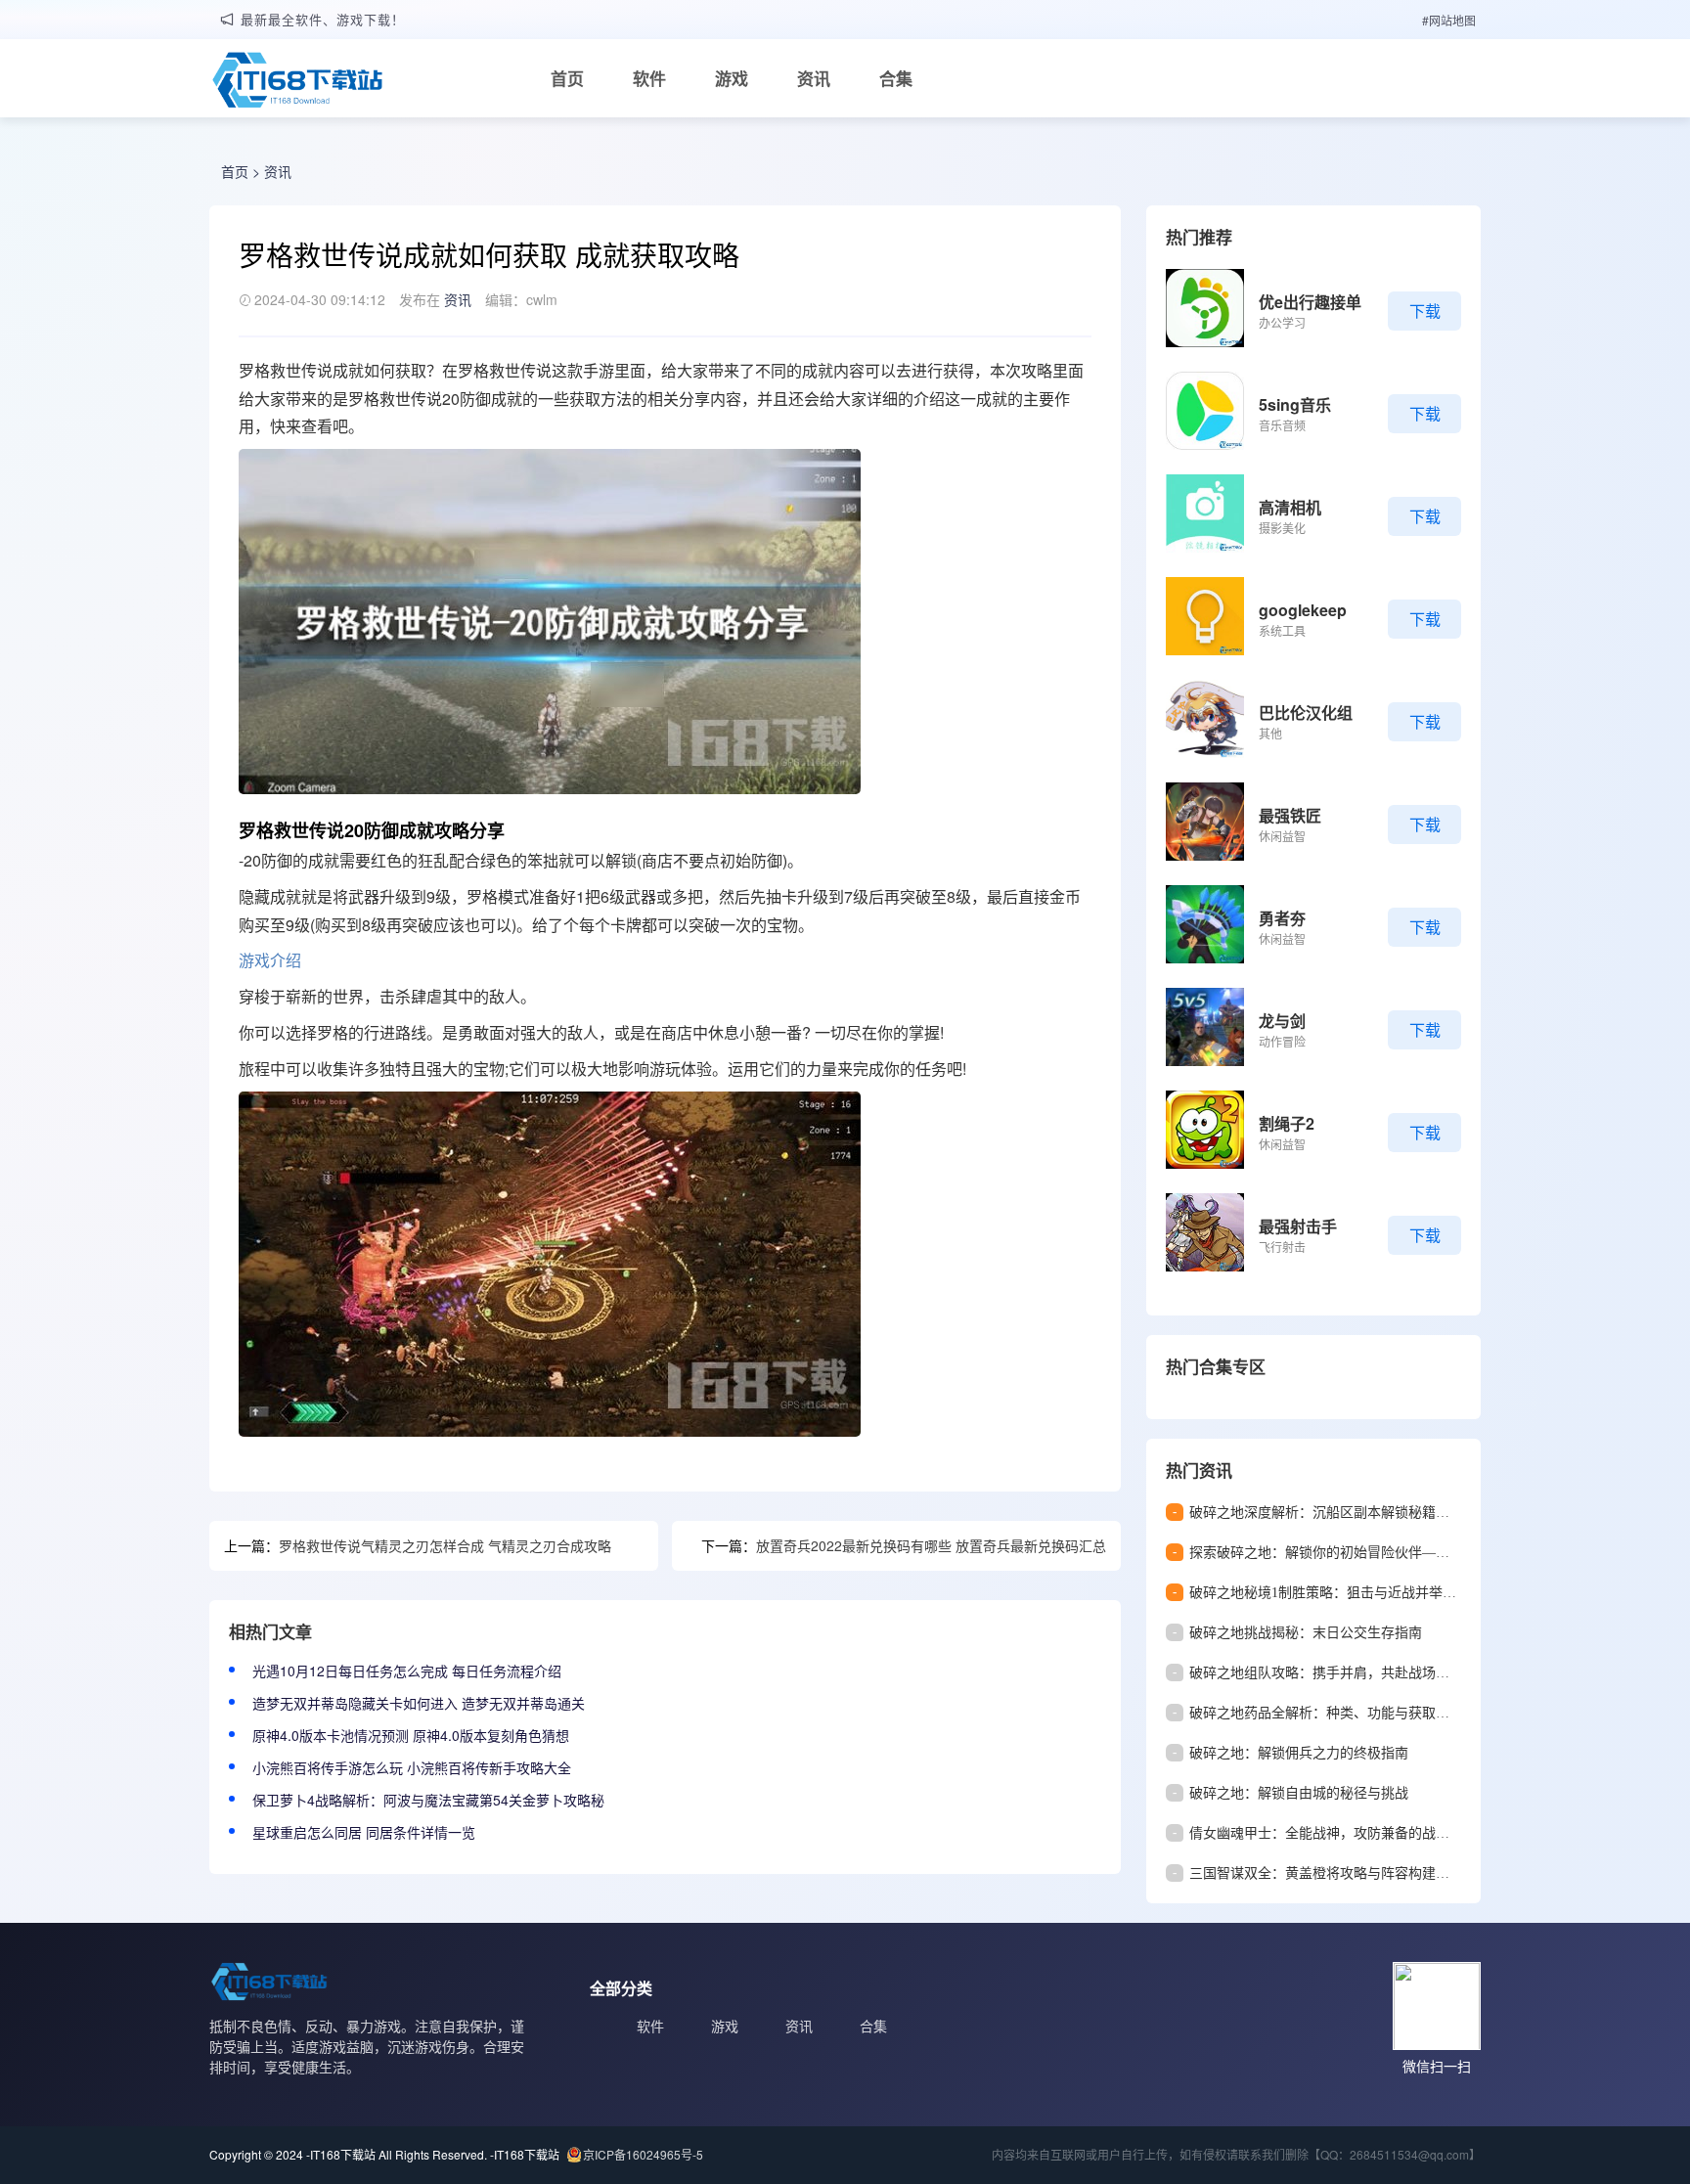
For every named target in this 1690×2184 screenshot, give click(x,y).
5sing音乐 (1295, 404)
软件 (649, 78)
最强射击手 (1298, 1226)
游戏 (732, 78)
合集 (896, 78)
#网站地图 (1449, 20)
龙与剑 (1282, 1021)
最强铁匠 (1290, 815)
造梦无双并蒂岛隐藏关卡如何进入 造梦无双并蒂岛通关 (419, 1703)
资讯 (814, 78)
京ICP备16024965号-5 (643, 2154)
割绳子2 (1287, 1123)
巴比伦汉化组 (1306, 713)
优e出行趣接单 (1310, 302)
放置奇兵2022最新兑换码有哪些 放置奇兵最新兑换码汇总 (931, 1545)
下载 (1425, 311)
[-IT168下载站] (297, 82)
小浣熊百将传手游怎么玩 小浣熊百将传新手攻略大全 (412, 1767)
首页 (567, 78)
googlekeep (1303, 610)
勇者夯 (1282, 918)
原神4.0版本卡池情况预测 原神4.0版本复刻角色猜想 (411, 1735)
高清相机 (1290, 507)
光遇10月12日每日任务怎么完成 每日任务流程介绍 (407, 1671)
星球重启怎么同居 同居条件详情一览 (364, 1832)
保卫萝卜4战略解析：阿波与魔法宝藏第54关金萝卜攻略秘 (428, 1800)
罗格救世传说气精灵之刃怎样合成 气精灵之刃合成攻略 (445, 1545)
